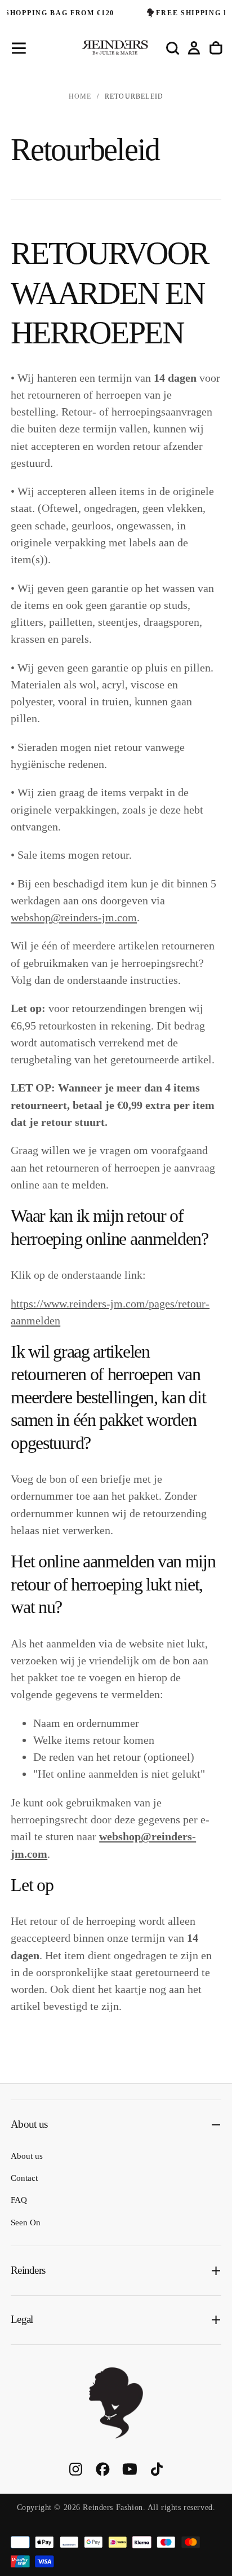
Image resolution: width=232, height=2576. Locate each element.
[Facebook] (103, 2469)
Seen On (26, 2222)
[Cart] (216, 48)
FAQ (19, 2200)
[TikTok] (157, 2469)
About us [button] (29, 2124)
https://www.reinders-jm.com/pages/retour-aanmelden (110, 1311)
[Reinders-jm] (116, 2403)
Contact (24, 2178)
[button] (19, 48)
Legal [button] (22, 2319)
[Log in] (194, 48)
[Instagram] (76, 2469)
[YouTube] (130, 2469)
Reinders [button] (28, 2270)
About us (27, 2156)
